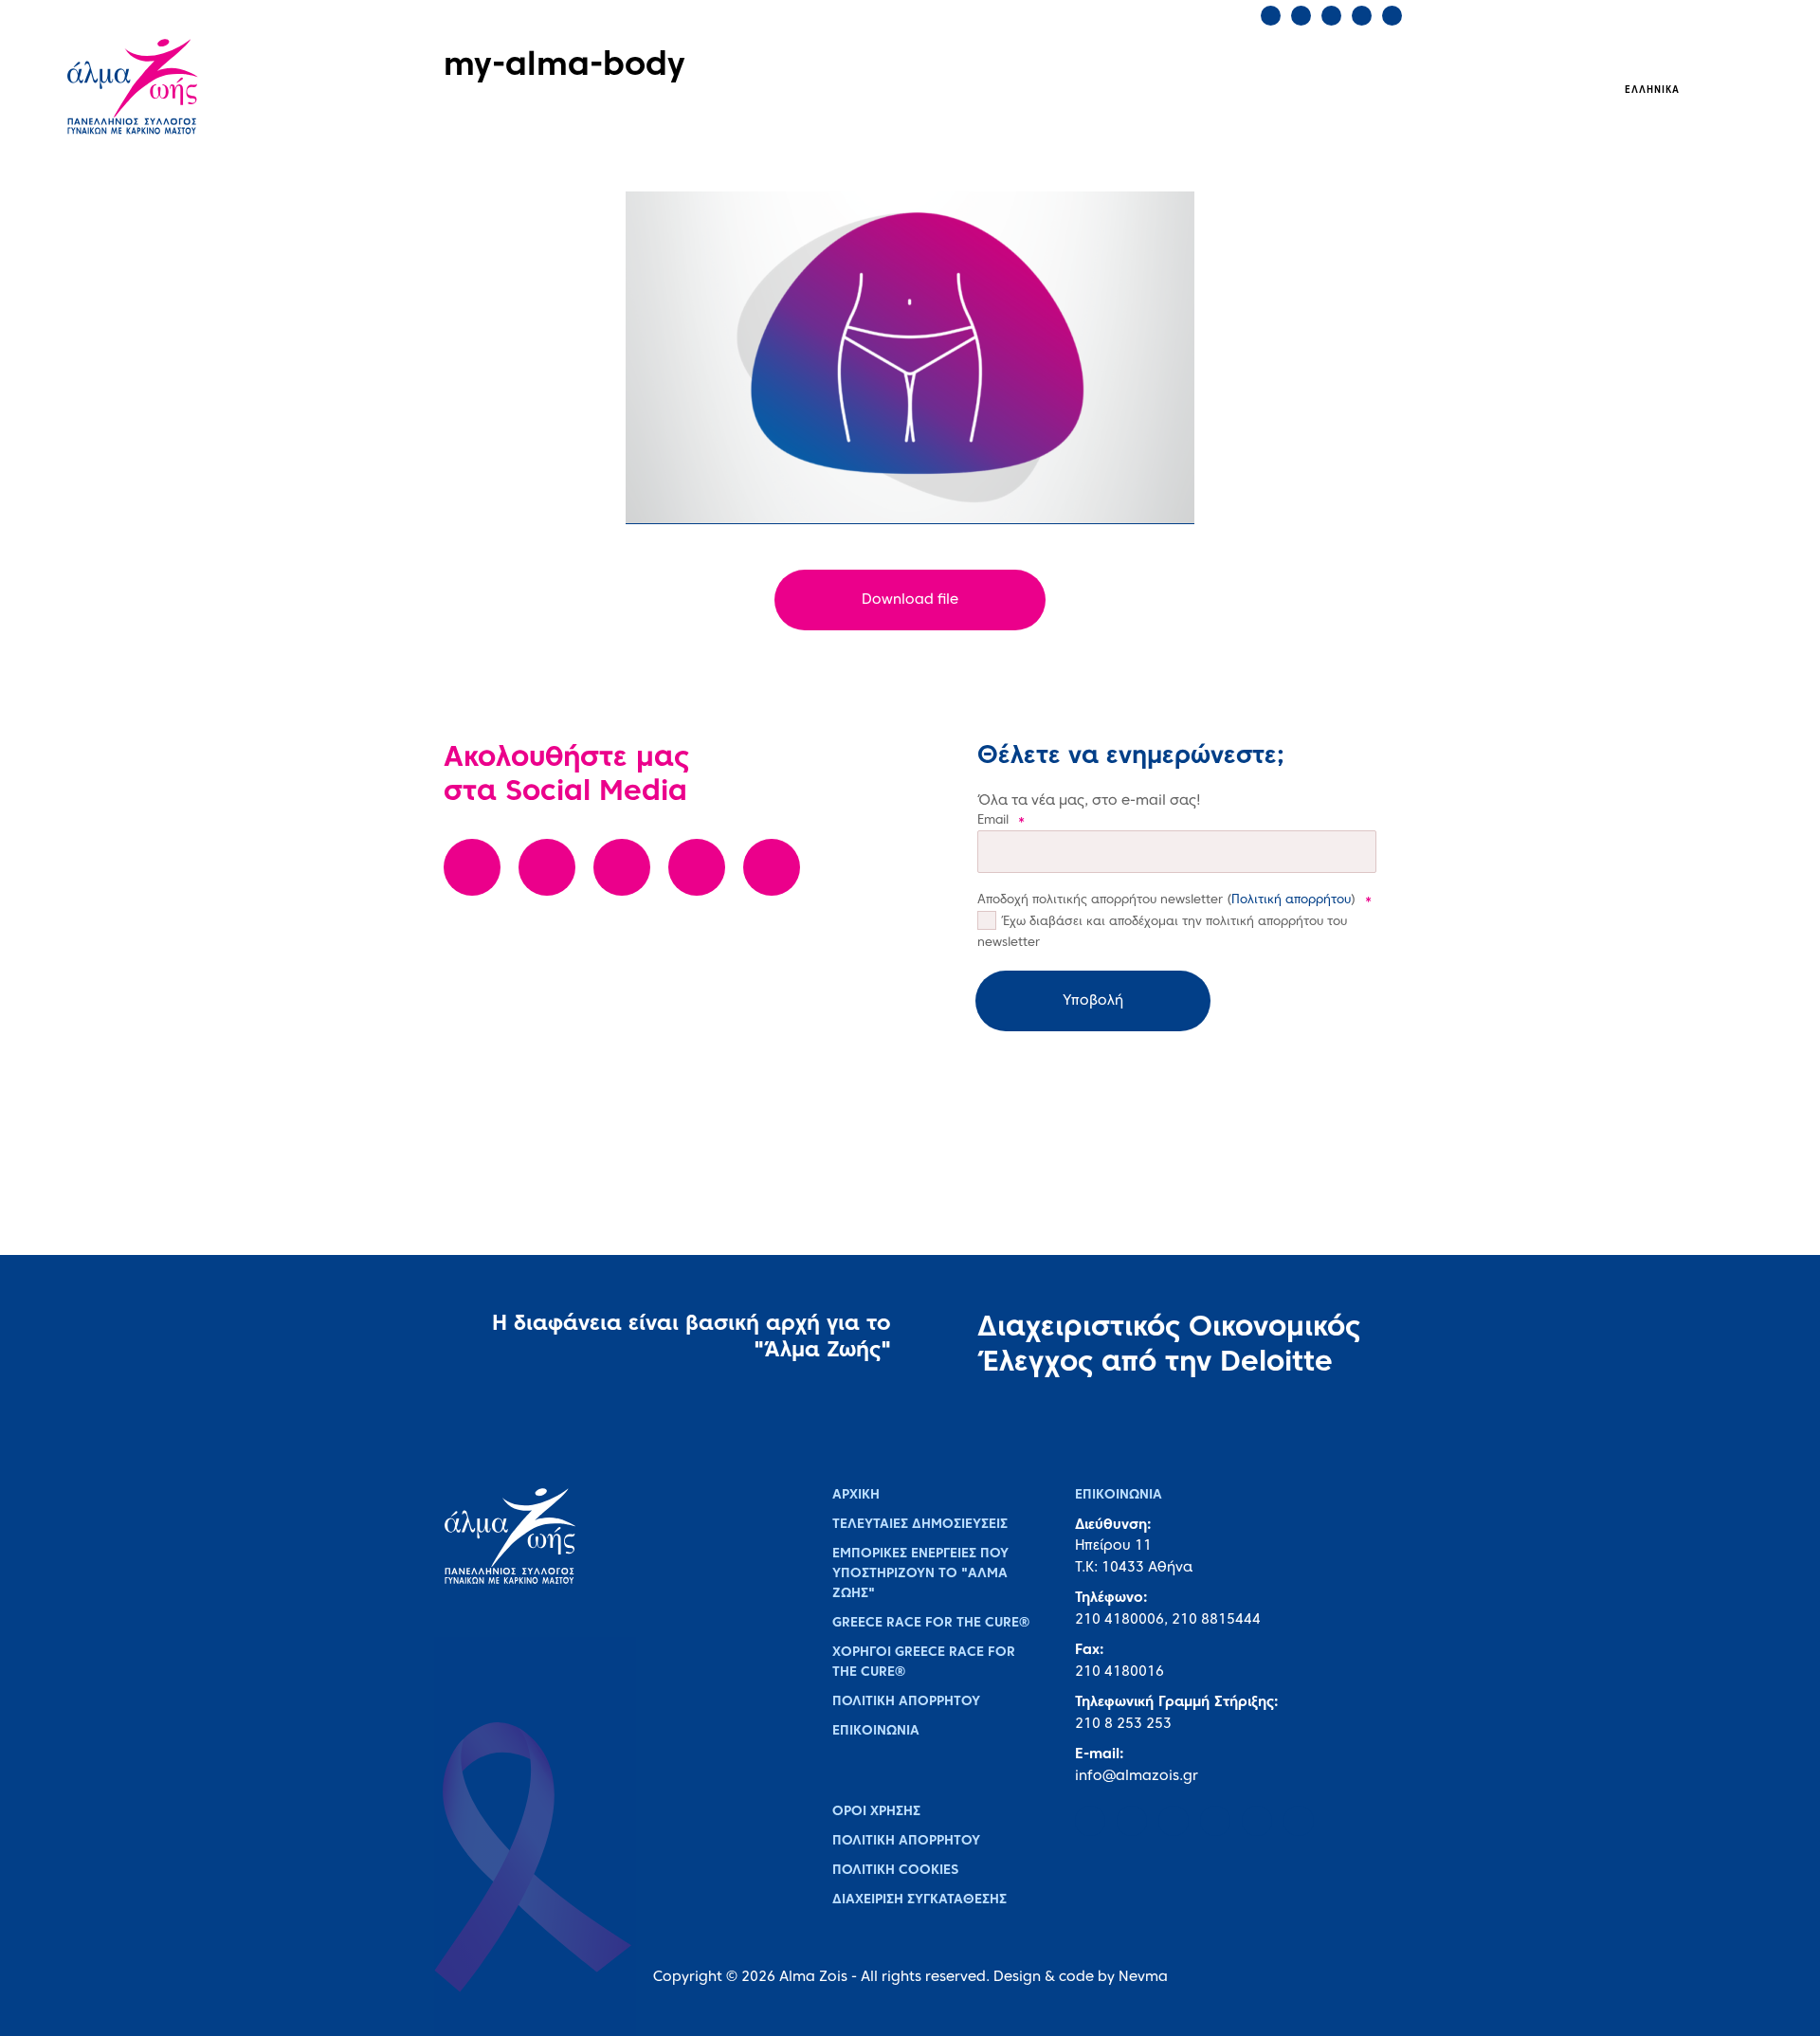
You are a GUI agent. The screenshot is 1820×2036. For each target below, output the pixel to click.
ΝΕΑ (1176, 90)
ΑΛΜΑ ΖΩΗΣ (546, 90)
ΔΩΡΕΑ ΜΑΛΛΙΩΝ (1048, 90)
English (1721, 91)
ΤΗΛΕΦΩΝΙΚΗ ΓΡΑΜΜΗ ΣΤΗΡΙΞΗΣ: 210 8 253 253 (780, 15)
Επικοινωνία (876, 1731)
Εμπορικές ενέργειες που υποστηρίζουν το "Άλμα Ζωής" (920, 1574)
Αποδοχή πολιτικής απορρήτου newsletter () (1174, 900)
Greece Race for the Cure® (931, 1623)
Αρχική (856, 1495)
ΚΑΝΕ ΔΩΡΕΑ (1093, 15)
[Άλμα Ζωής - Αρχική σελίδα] (177, 89)
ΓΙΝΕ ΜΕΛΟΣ (1199, 15)
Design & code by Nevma (1081, 1977)
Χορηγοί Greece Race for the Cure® (924, 1663)
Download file (910, 600)
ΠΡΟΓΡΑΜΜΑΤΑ (881, 90)
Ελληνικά (1652, 91)
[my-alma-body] (910, 358)
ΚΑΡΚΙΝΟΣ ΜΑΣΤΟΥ (709, 90)
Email (1001, 821)
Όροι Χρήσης (876, 1812)
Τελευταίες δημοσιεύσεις (920, 1525)
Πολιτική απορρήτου (1291, 900)
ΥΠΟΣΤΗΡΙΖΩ (1287, 90)
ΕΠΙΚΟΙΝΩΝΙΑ (984, 15)
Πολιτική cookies (895, 1871)
